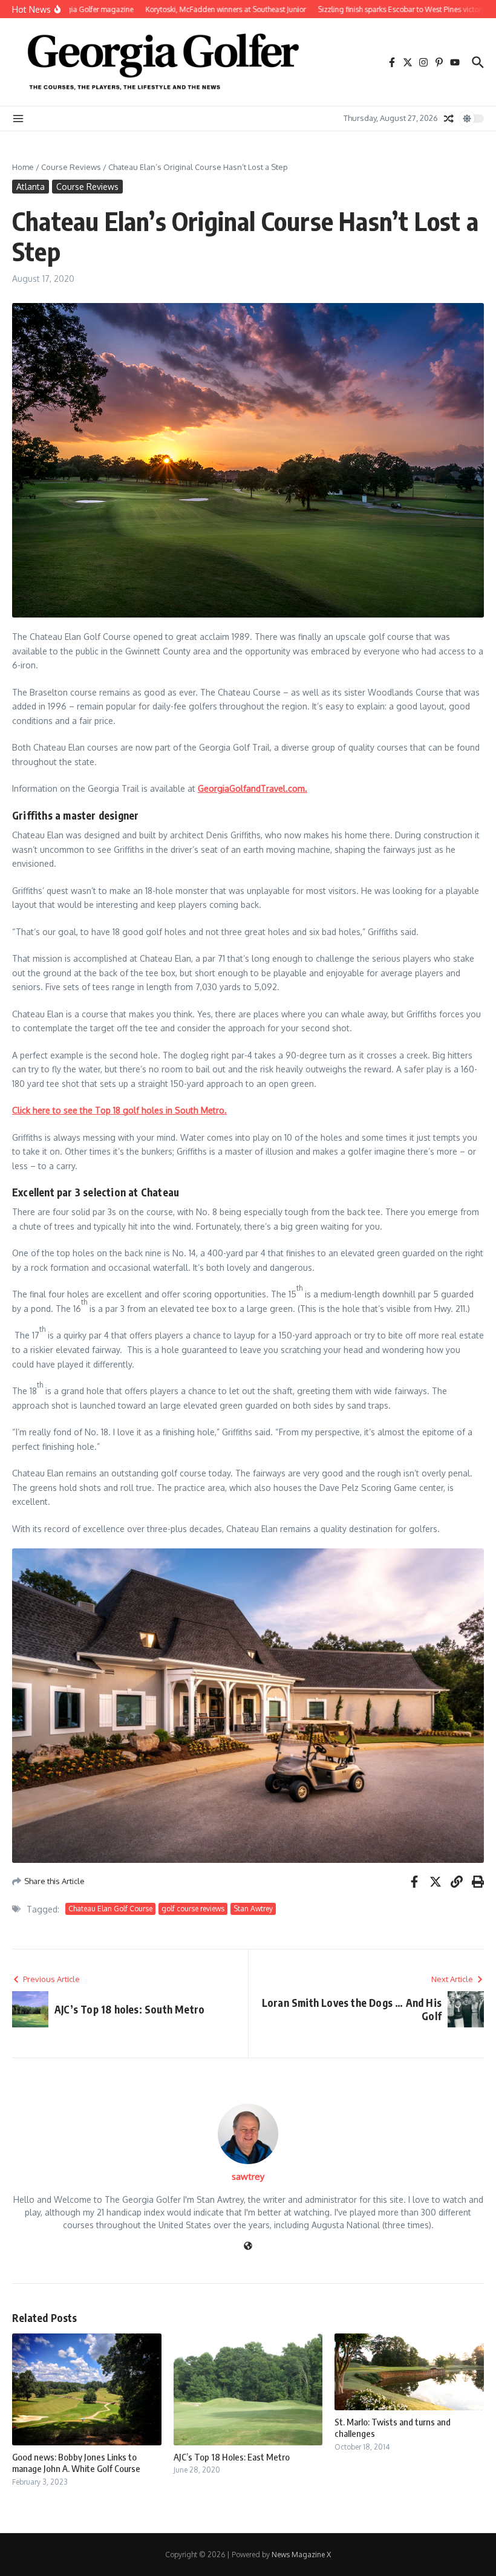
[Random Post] (449, 119)
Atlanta (31, 187)
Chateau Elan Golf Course (110, 1909)
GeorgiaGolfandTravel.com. (253, 788)
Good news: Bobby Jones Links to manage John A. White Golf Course (76, 2463)
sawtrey (248, 2177)
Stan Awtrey (253, 1909)
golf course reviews (193, 1909)
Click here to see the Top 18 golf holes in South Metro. (119, 1110)
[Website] (248, 2247)
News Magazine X (301, 2555)
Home (23, 167)
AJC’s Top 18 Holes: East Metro (232, 2457)
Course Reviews (71, 167)
